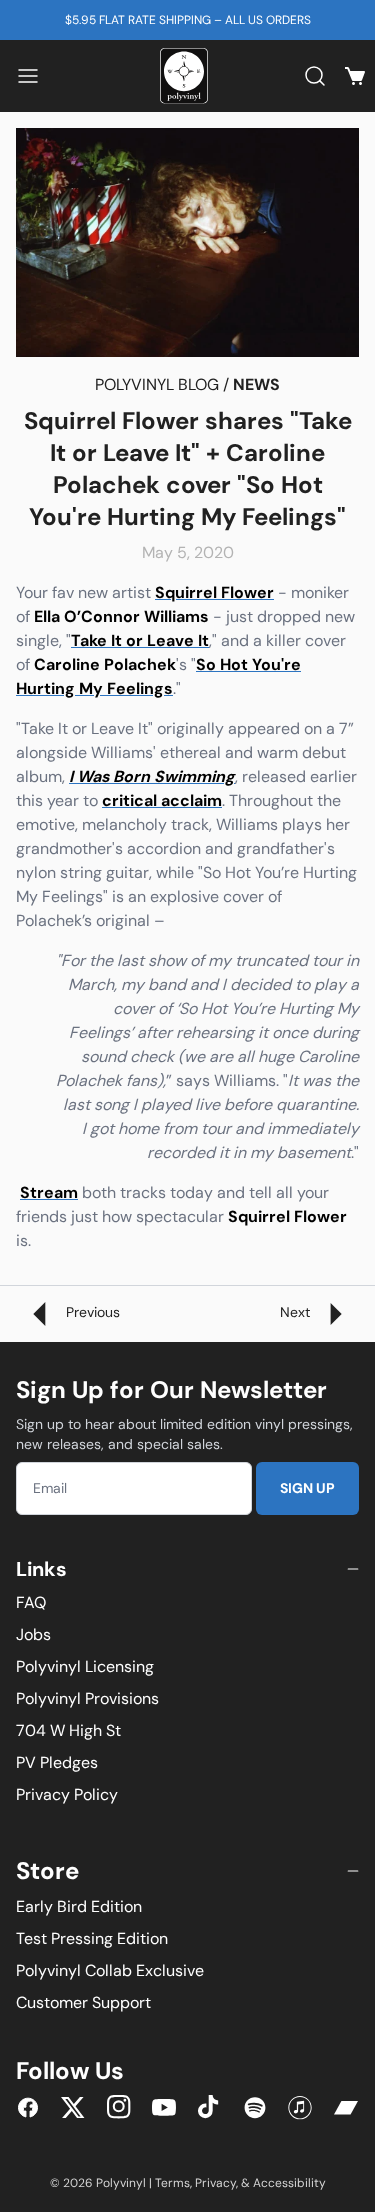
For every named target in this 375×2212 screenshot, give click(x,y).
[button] (28, 76)
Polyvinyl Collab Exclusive (110, 1970)
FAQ (31, 1602)
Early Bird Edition (79, 1906)
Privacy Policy (67, 1794)
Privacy (215, 2183)
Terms (172, 2183)
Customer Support (83, 2002)
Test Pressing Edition (92, 1938)
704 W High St (68, 1730)
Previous (91, 1312)
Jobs (33, 1634)
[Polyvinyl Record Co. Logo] (188, 76)
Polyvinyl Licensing (85, 1666)
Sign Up (307, 1488)
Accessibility (289, 2183)
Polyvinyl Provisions (87, 1698)
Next (297, 1312)
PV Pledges (57, 1762)
